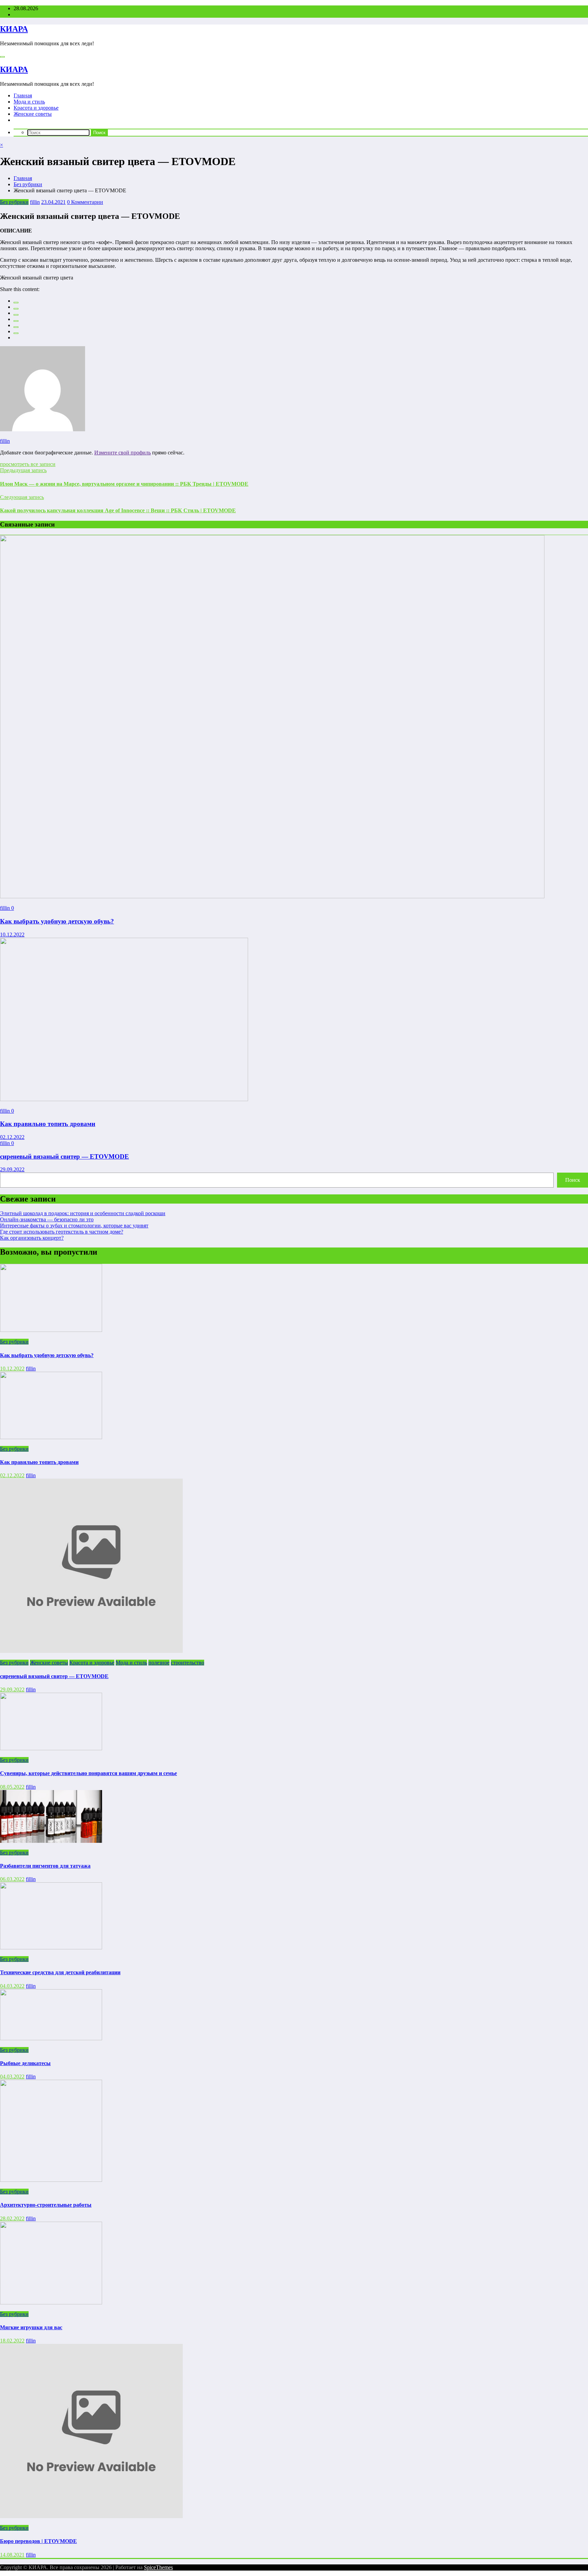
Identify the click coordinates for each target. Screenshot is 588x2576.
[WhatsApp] (16, 333)
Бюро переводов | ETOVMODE (38, 2541)
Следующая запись (22, 497)
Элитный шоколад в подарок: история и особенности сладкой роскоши (83, 1213)
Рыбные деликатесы (25, 2063)
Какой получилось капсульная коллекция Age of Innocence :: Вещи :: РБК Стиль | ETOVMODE (118, 510)
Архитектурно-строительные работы (46, 2205)
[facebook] (16, 303)
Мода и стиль (29, 102)
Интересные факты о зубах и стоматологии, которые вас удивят (74, 1226)
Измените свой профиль (122, 453)
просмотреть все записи (28, 464)
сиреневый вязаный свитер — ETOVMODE (64, 1156)
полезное (159, 1663)
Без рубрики (14, 202)
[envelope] (16, 321)
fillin (35, 202)
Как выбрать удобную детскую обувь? (57, 921)
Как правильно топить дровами (48, 1124)
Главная (23, 95)
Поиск (573, 1180)
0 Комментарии (85, 202)
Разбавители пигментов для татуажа (45, 1866)
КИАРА (14, 29)
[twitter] (16, 309)
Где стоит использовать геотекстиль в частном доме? (62, 1232)
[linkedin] (16, 315)
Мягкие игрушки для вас (31, 2327)
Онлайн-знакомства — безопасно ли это (47, 1219)
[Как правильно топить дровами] (124, 1099)
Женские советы (33, 114)
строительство (187, 1663)
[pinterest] (16, 327)
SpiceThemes (158, 2567)
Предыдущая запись (23, 470)
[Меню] (2, 57)
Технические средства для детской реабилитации (60, 1972)
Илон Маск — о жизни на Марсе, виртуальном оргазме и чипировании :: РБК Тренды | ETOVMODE (124, 484)
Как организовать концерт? (32, 1238)
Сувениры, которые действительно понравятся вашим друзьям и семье (88, 1773)
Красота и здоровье (36, 108)
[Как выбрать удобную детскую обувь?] (272, 896)
